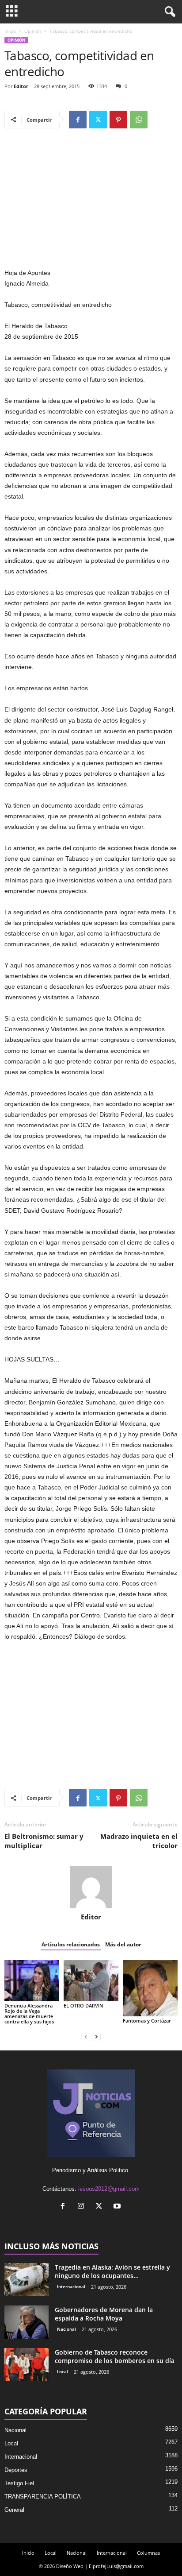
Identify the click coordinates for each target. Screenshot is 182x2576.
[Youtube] (118, 2207)
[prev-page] (86, 2036)
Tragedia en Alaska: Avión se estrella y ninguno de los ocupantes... (112, 2271)
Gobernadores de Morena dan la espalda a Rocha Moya (104, 2314)
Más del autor (123, 1944)
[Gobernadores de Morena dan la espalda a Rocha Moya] (27, 2322)
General (14, 2510)
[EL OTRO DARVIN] (91, 1981)
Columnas (148, 2553)
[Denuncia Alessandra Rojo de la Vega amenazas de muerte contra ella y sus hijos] (32, 1981)
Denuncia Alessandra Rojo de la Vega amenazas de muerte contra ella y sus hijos (29, 2013)
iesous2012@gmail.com (109, 2189)
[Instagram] (83, 2207)
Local (63, 2371)
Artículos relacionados (71, 1944)
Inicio (10, 31)
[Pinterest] (118, 120)
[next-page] (96, 2036)
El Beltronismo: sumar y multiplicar (44, 1841)
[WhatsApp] (139, 120)
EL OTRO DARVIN (83, 2005)
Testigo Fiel (19, 2483)
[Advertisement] (91, 202)
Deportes (16, 2470)
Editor (21, 86)
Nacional (66, 2329)
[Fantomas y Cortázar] (150, 1988)
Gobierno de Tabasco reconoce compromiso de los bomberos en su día (115, 2356)
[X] (98, 120)
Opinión (33, 31)
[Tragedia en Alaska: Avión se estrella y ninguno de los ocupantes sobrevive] (27, 2280)
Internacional (71, 2286)
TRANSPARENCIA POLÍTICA (43, 2497)
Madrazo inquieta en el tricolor (139, 1841)
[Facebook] (78, 120)
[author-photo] (91, 1887)
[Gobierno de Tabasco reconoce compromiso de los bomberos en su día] (27, 2365)
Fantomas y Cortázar (147, 2021)
